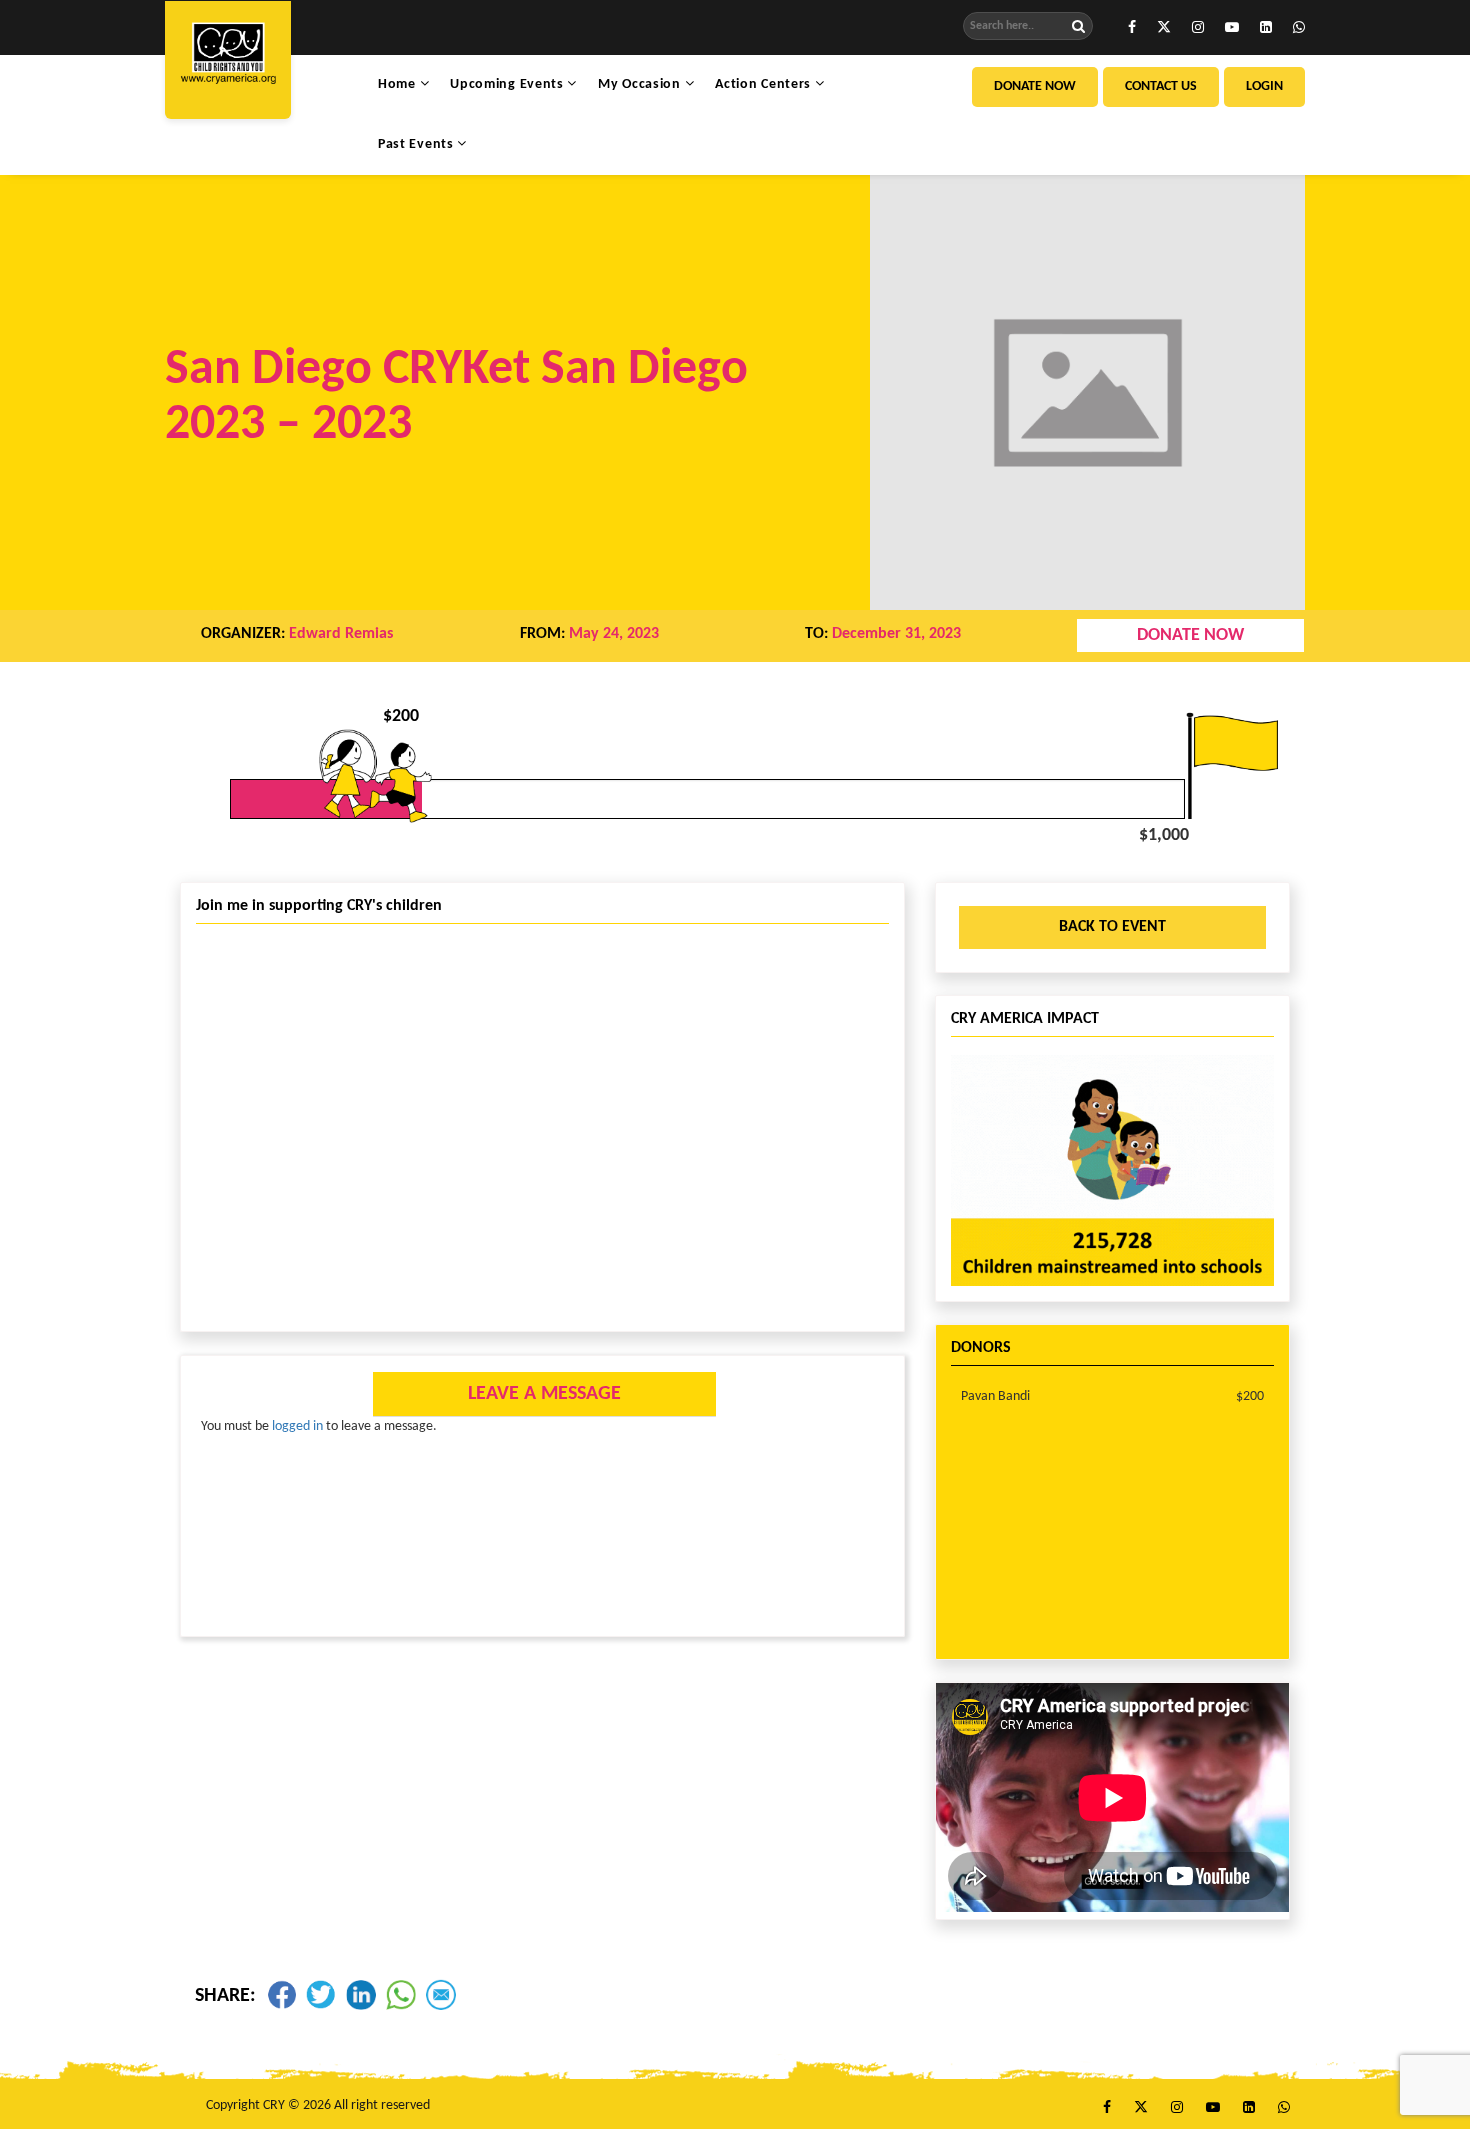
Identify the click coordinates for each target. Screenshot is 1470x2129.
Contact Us (1161, 86)
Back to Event (1112, 927)
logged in (297, 1426)
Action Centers (765, 84)
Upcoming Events (508, 84)
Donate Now (1035, 86)
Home (399, 84)
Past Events (417, 144)
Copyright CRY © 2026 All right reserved (318, 2105)
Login (1264, 86)
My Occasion (641, 84)
